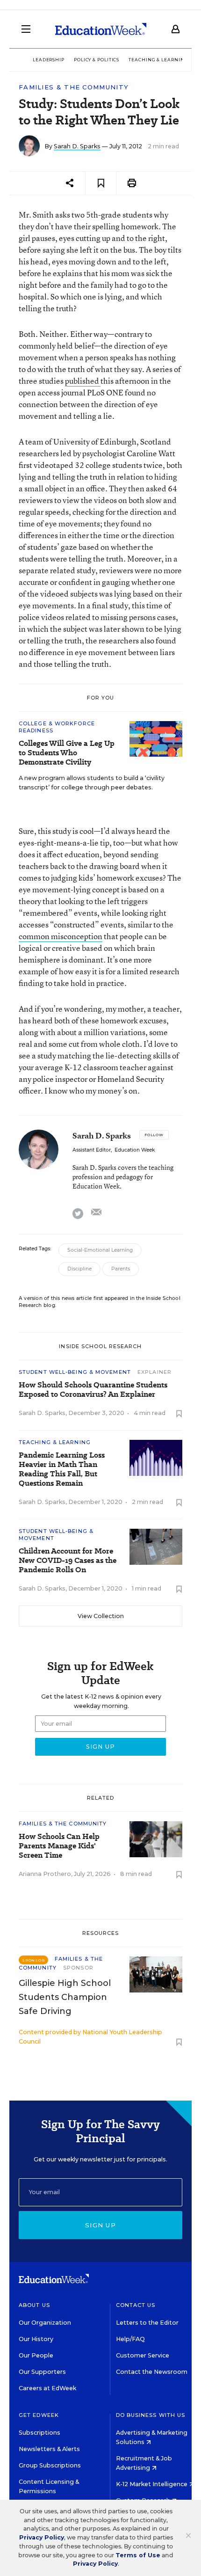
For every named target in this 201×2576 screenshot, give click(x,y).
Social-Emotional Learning (100, 1250)
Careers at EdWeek (47, 2388)
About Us (34, 2305)
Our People (36, 2355)
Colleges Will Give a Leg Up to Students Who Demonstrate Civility (67, 753)
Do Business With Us (151, 2415)
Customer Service (143, 2355)
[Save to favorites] (101, 183)
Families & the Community (74, 87)
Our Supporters (42, 2372)
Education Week (135, 1150)
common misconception (61, 936)
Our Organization (45, 2323)
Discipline (79, 1269)
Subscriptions (39, 2433)
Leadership (49, 60)
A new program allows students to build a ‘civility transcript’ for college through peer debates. (92, 783)
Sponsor (78, 1968)
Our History (36, 2339)
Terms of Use (138, 2555)
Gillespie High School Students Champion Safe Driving (65, 1997)
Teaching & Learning (158, 60)
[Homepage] (101, 29)
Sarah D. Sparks (77, 146)
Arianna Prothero (45, 1874)
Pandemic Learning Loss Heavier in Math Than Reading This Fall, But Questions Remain (62, 1469)
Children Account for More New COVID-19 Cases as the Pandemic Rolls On (68, 1561)
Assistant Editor (92, 1150)
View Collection (101, 1616)
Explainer (154, 1372)
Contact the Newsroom (152, 2372)
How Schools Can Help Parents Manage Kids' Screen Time (59, 1846)
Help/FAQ (130, 2339)
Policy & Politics (97, 60)
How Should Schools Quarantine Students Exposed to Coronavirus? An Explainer (93, 1390)
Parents (121, 1269)
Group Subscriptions (50, 2465)
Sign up (100, 2225)
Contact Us (136, 2305)
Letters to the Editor (147, 2323)
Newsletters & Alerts (49, 2449)
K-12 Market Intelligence (152, 2484)
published (83, 381)
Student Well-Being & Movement (75, 1372)
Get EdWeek (39, 2415)
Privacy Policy (42, 2537)
